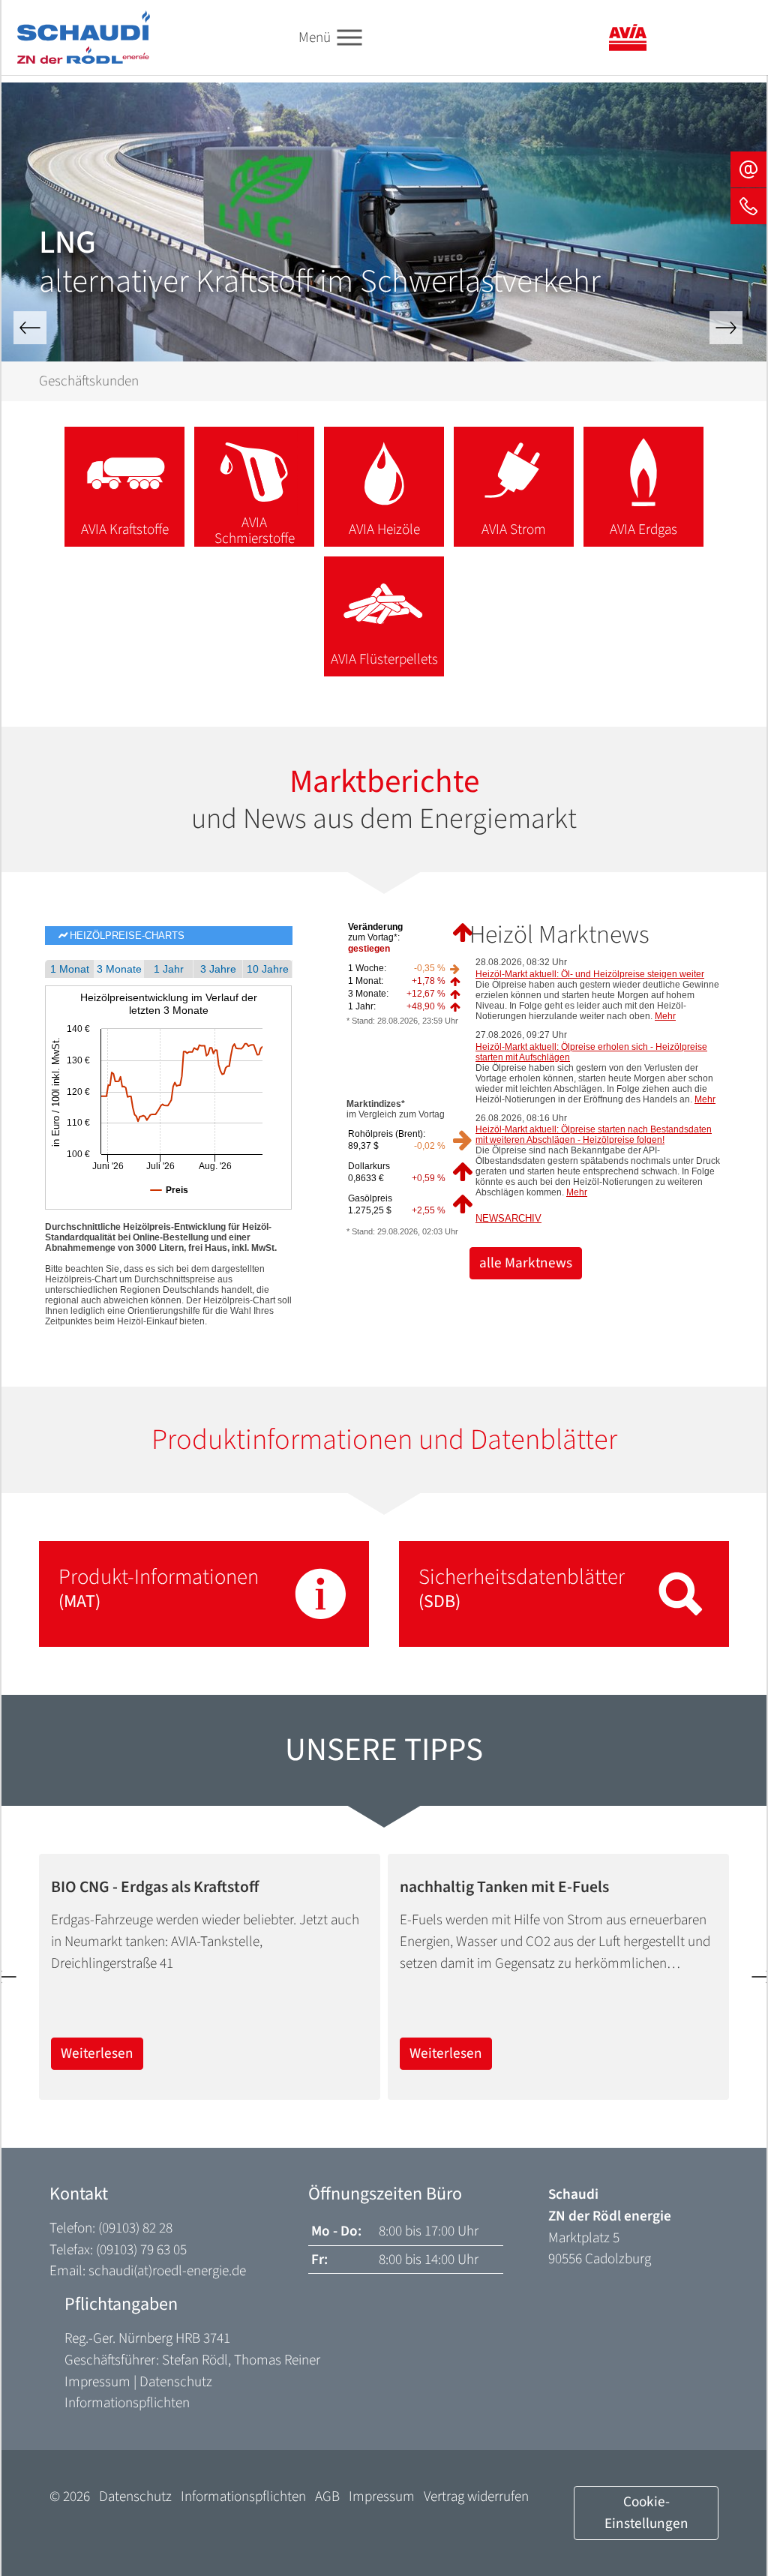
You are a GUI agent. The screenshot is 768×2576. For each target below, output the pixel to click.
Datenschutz (176, 2382)
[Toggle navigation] (349, 38)
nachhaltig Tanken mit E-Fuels (504, 1888)
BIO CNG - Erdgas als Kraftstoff (155, 1888)
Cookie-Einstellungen (646, 2513)
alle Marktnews (526, 1263)
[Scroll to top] (731, 2539)
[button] (30, 328)
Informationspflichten (127, 2403)
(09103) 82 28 (135, 2228)
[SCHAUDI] (84, 37)
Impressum (97, 2382)
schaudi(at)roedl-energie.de (167, 2271)
